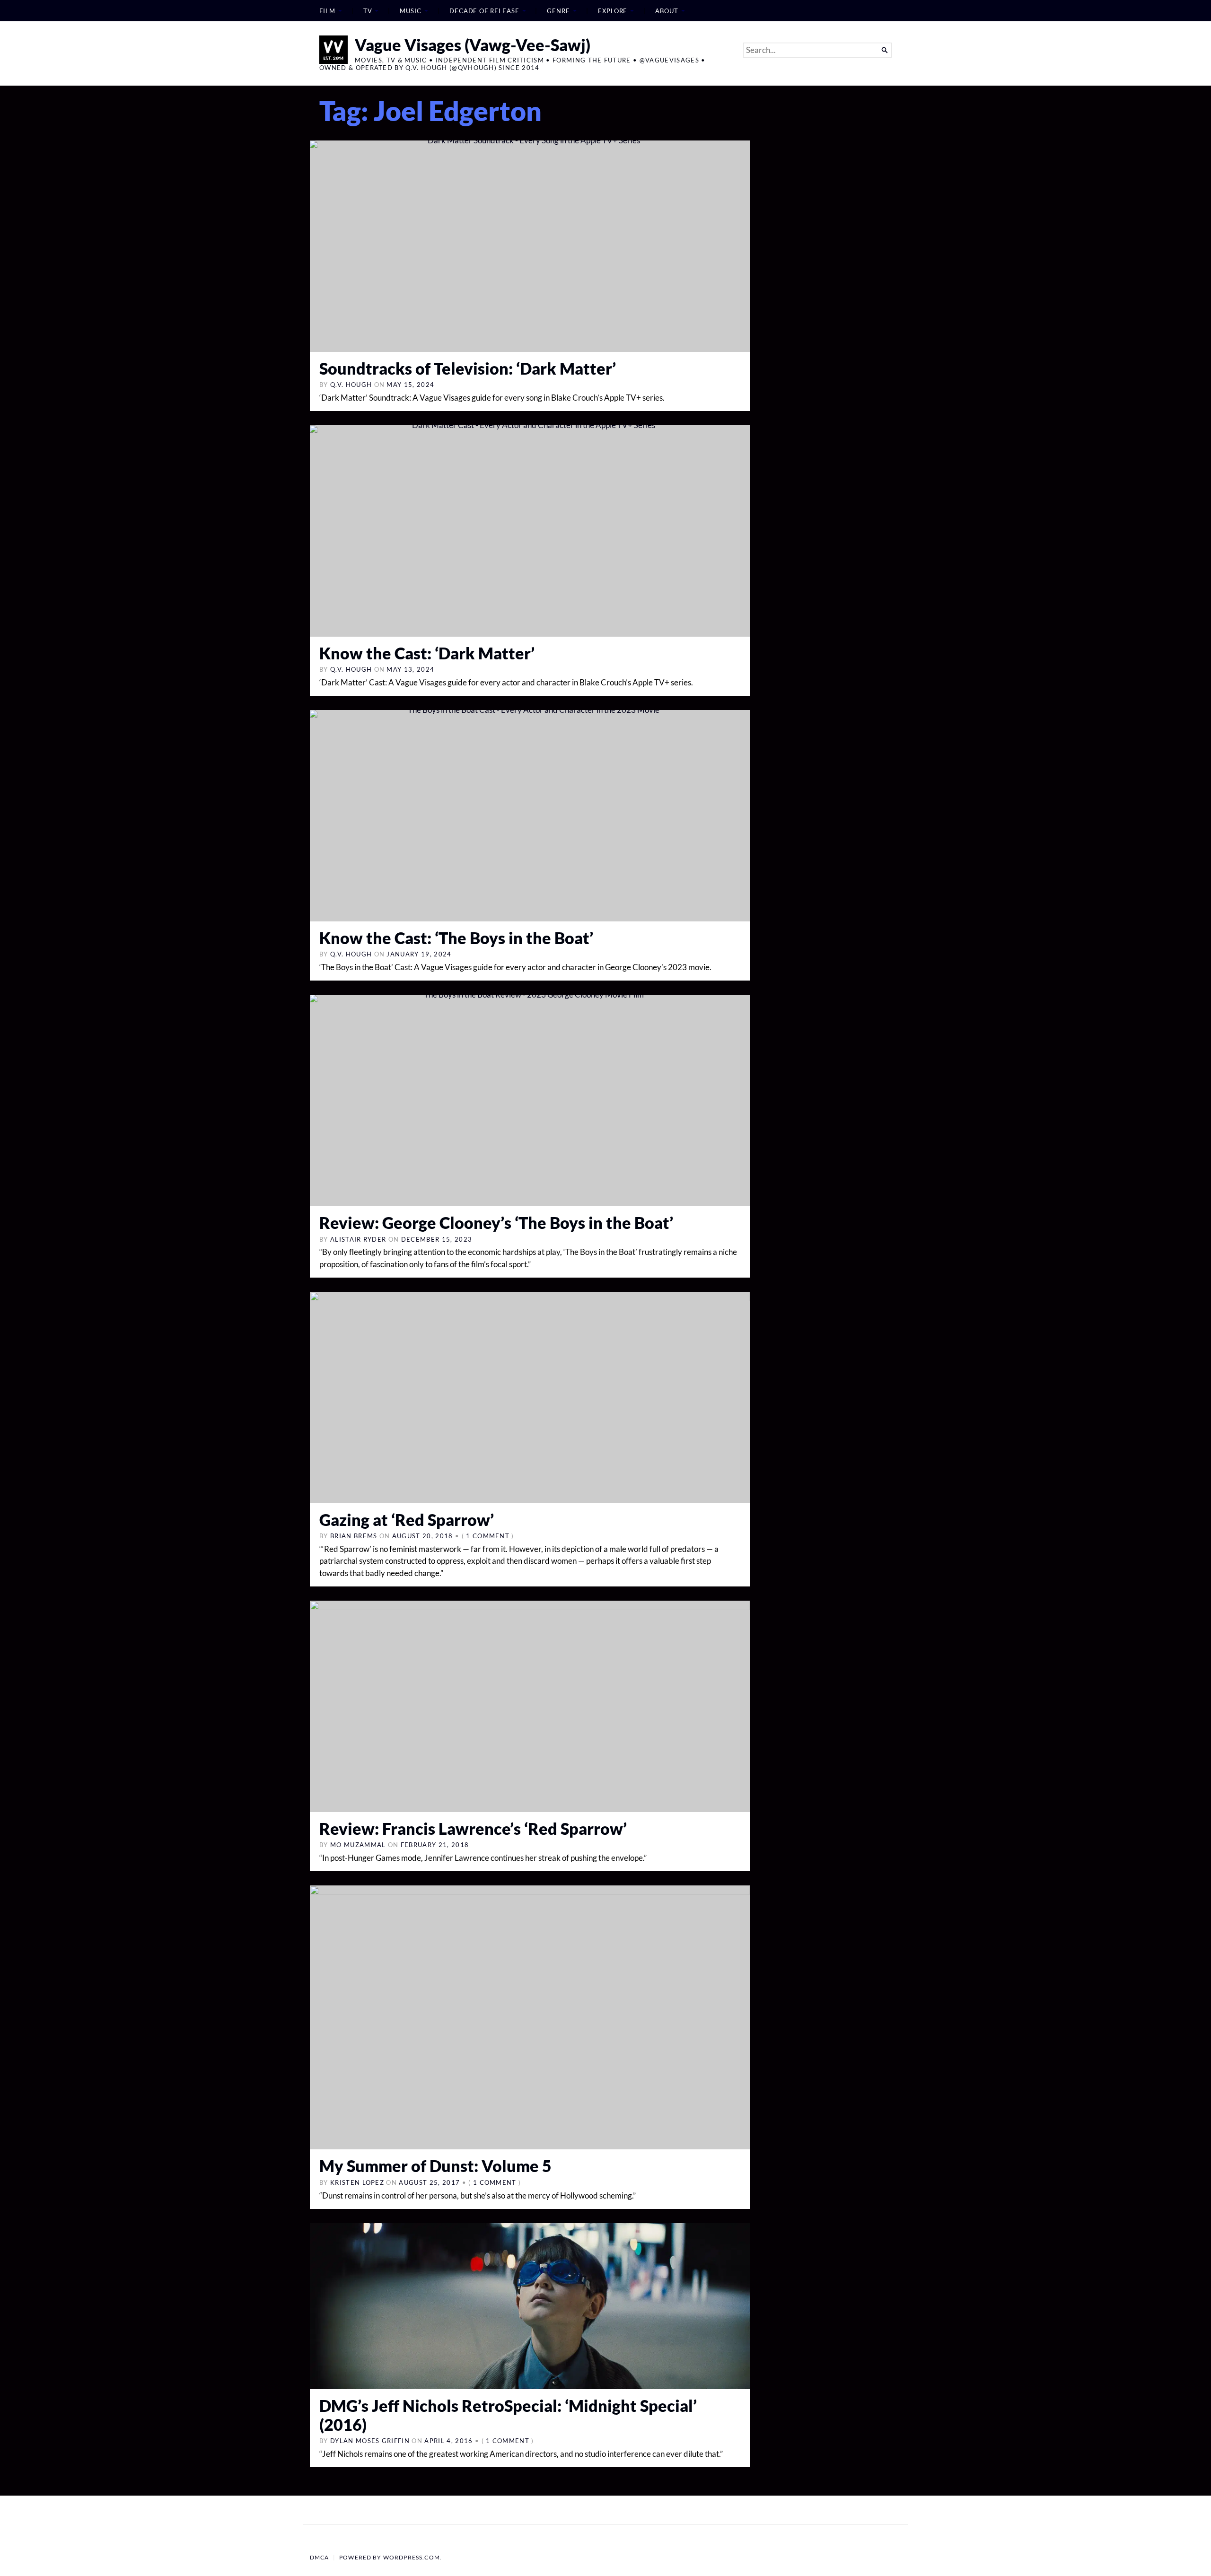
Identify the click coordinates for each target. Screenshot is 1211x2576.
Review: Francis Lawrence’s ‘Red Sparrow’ (473, 1828)
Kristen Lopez (357, 2182)
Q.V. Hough (351, 385)
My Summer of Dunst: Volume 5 (435, 2166)
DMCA (320, 2557)
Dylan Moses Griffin (370, 2441)
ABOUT (667, 11)
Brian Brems (354, 1536)
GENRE (558, 11)
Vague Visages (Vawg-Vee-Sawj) (473, 45)
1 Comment (488, 1536)
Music (411, 11)
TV (368, 11)
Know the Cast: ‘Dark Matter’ (427, 653)
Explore (613, 11)
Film (327, 11)
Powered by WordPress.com (390, 2557)
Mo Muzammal (358, 1845)
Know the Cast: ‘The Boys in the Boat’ (456, 938)
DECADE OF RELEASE (484, 11)
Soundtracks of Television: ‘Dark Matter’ (468, 368)
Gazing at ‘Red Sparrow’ (407, 1520)
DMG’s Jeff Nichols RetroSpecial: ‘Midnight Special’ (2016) (508, 2415)
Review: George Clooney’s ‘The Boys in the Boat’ (496, 1222)
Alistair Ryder (358, 1239)
